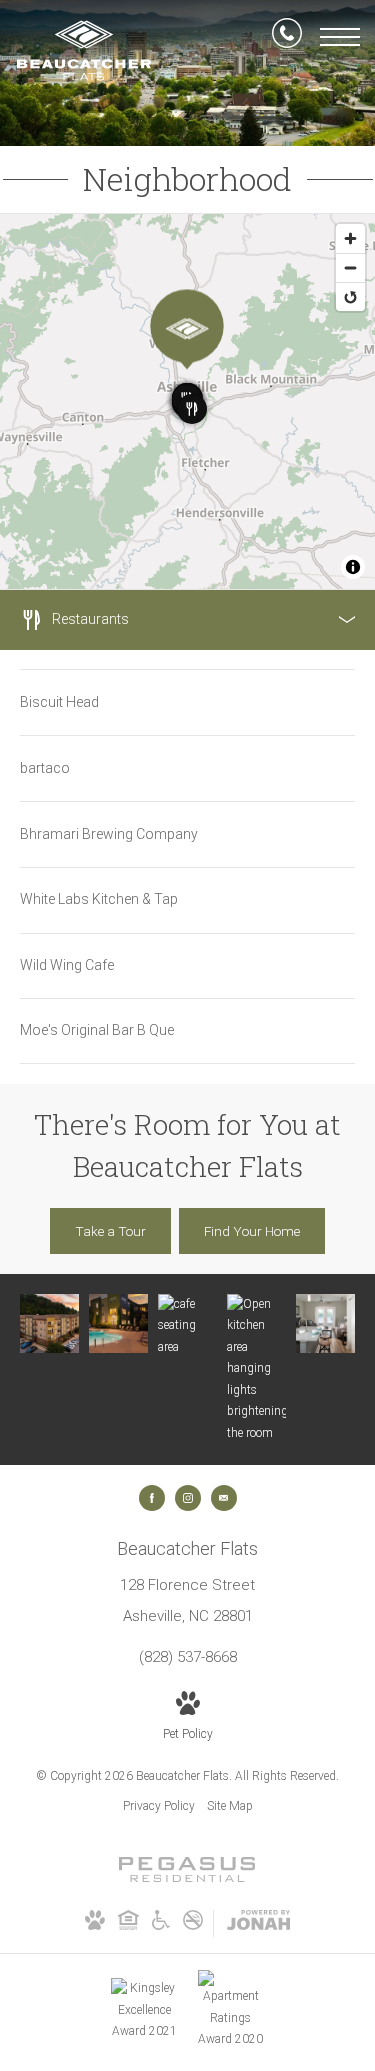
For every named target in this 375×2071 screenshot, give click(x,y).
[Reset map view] (350, 296)
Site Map (230, 1806)
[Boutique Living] (325, 1323)
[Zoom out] (350, 267)
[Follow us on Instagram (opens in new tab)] (188, 1498)
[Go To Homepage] (84, 50)
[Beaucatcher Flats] (49, 1323)
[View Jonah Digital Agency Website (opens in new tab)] (258, 1924)
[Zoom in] (350, 238)
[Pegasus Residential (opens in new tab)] (187, 1878)
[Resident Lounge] (187, 1326)
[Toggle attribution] (353, 567)
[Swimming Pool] (118, 1323)
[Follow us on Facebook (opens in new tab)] (152, 1498)
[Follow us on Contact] (224, 1498)
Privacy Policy (159, 1806)
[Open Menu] (340, 37)
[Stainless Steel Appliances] (256, 1369)
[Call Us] (287, 37)
